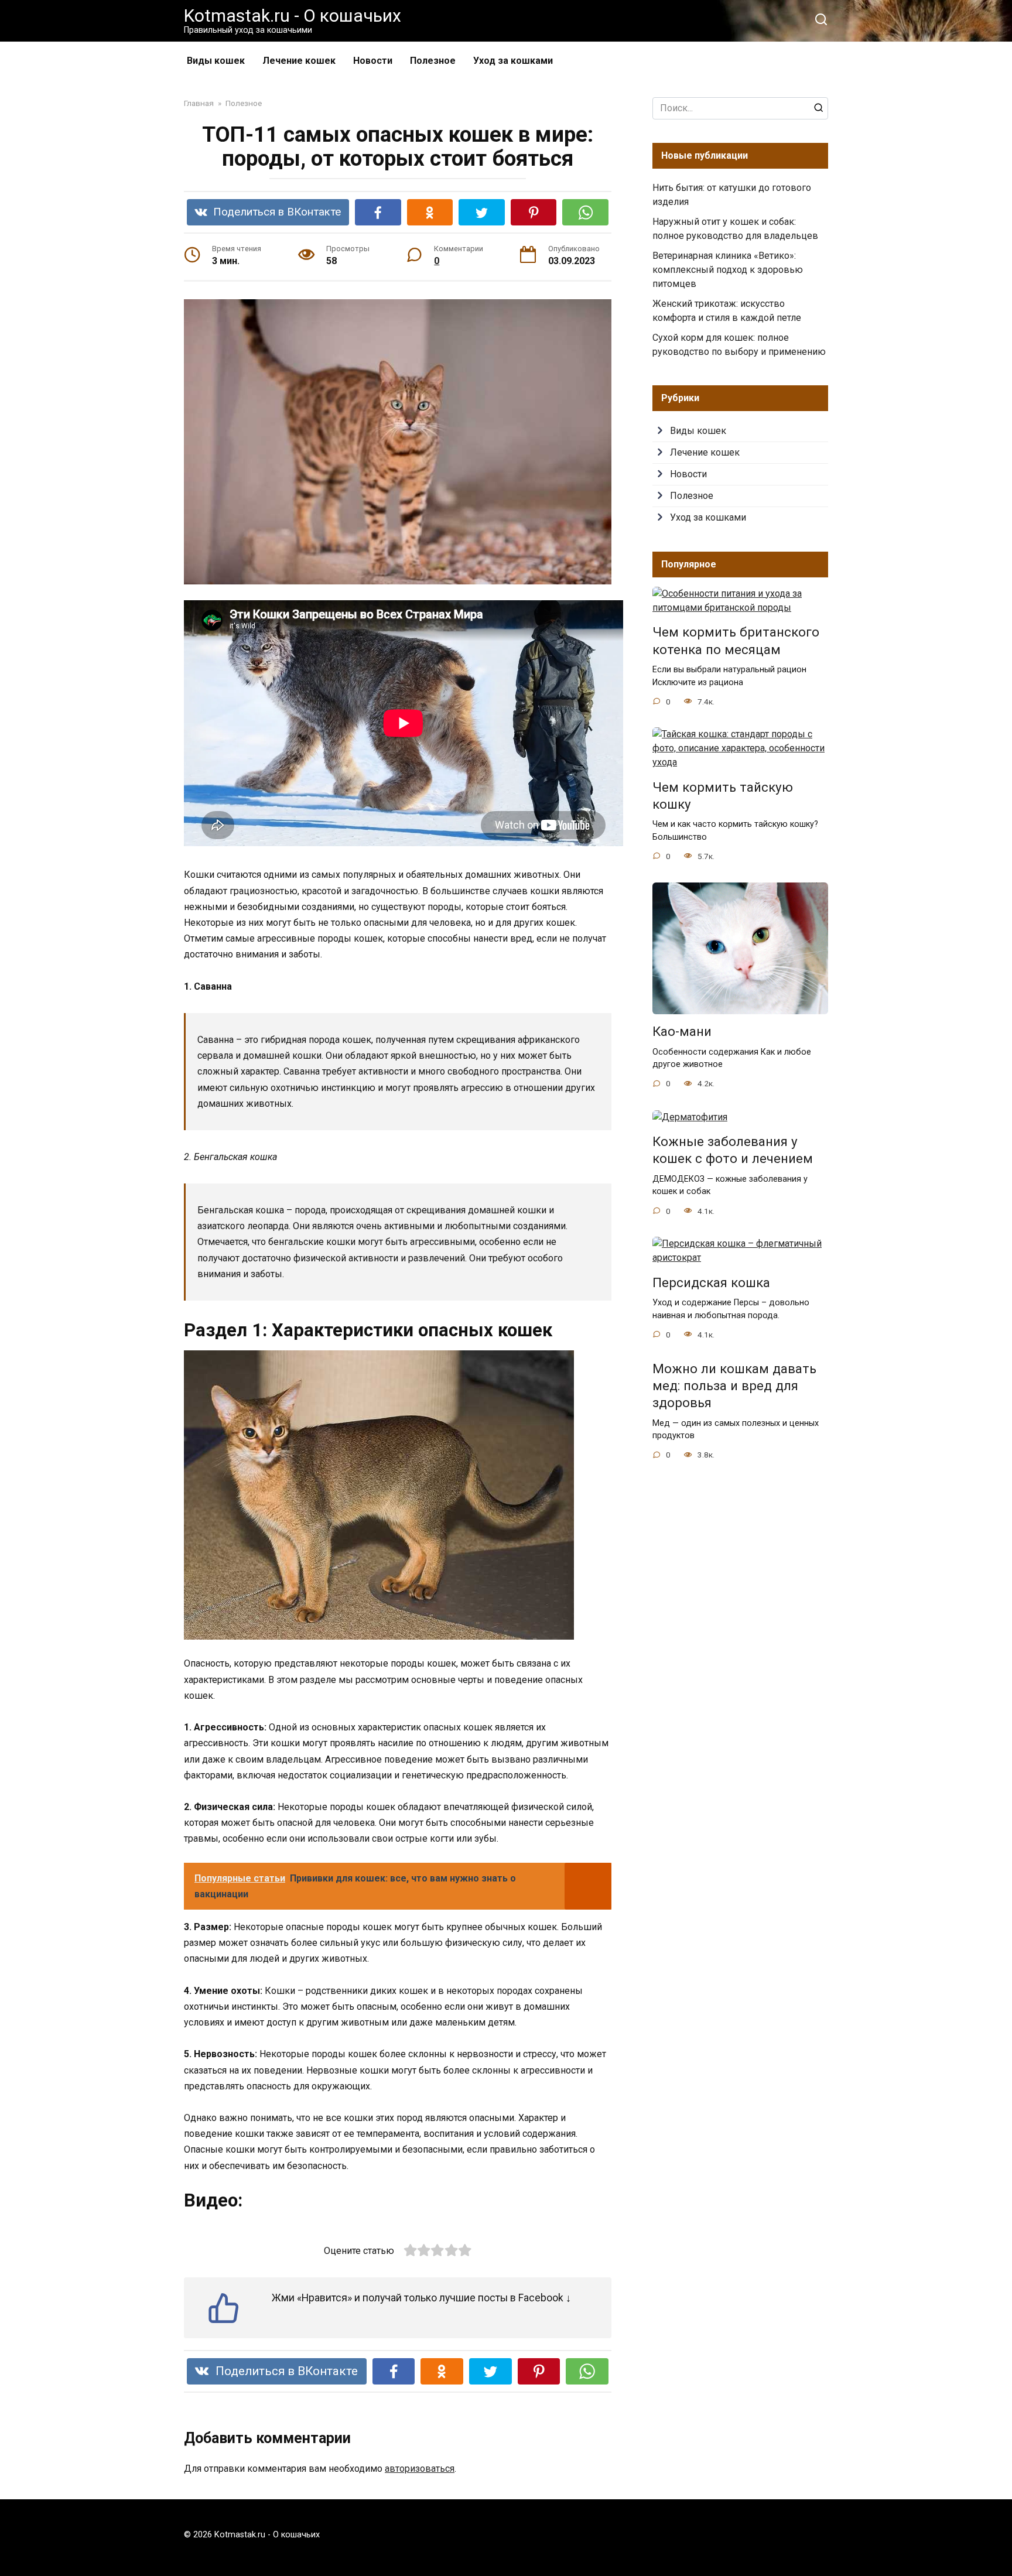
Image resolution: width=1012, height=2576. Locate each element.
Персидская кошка (711, 1282)
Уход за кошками (513, 61)
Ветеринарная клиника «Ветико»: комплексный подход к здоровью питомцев (728, 270)
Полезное (433, 61)
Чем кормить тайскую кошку (723, 796)
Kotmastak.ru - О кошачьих (293, 16)
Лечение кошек (299, 61)
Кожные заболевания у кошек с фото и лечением (733, 1150)
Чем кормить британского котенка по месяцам (736, 641)
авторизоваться (420, 2469)
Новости (373, 61)
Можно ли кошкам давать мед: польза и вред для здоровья (734, 1386)
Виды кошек (216, 61)
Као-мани (682, 1032)
